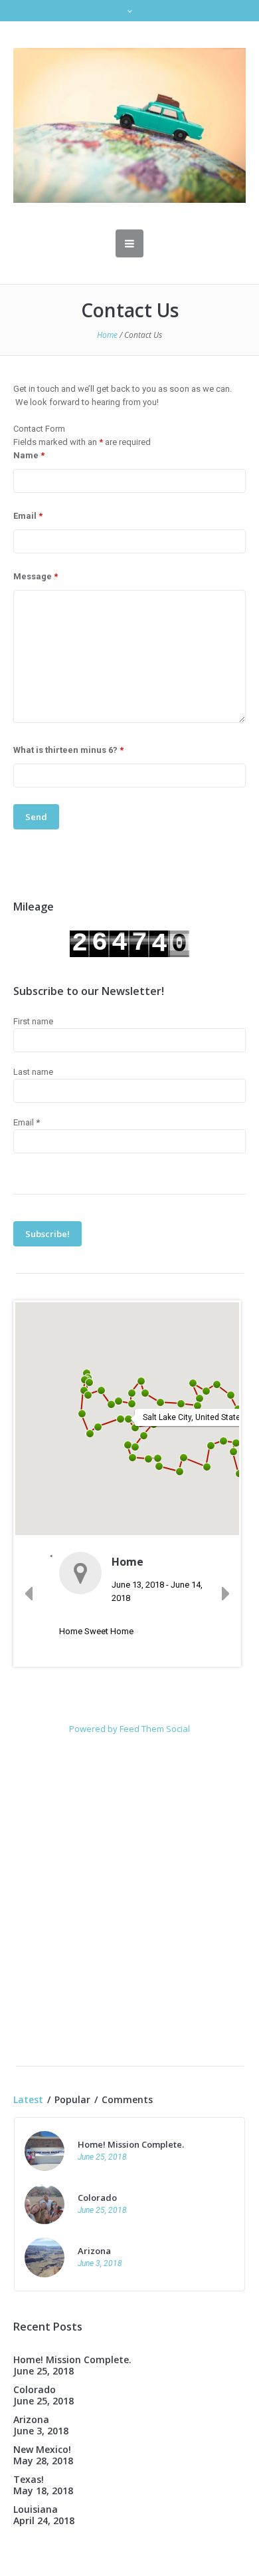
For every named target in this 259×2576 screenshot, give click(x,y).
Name (29, 455)
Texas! (29, 2479)
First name (33, 1021)
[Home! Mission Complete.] (44, 2150)
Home (107, 335)
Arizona (94, 2251)
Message (36, 576)
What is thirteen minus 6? (68, 750)
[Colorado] (44, 2203)
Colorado (97, 2198)
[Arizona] (44, 2256)
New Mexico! (42, 2449)
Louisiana (36, 2509)
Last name (33, 1072)
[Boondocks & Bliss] (129, 125)
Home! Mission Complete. (131, 2144)
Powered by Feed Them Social (129, 1729)
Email (28, 516)
